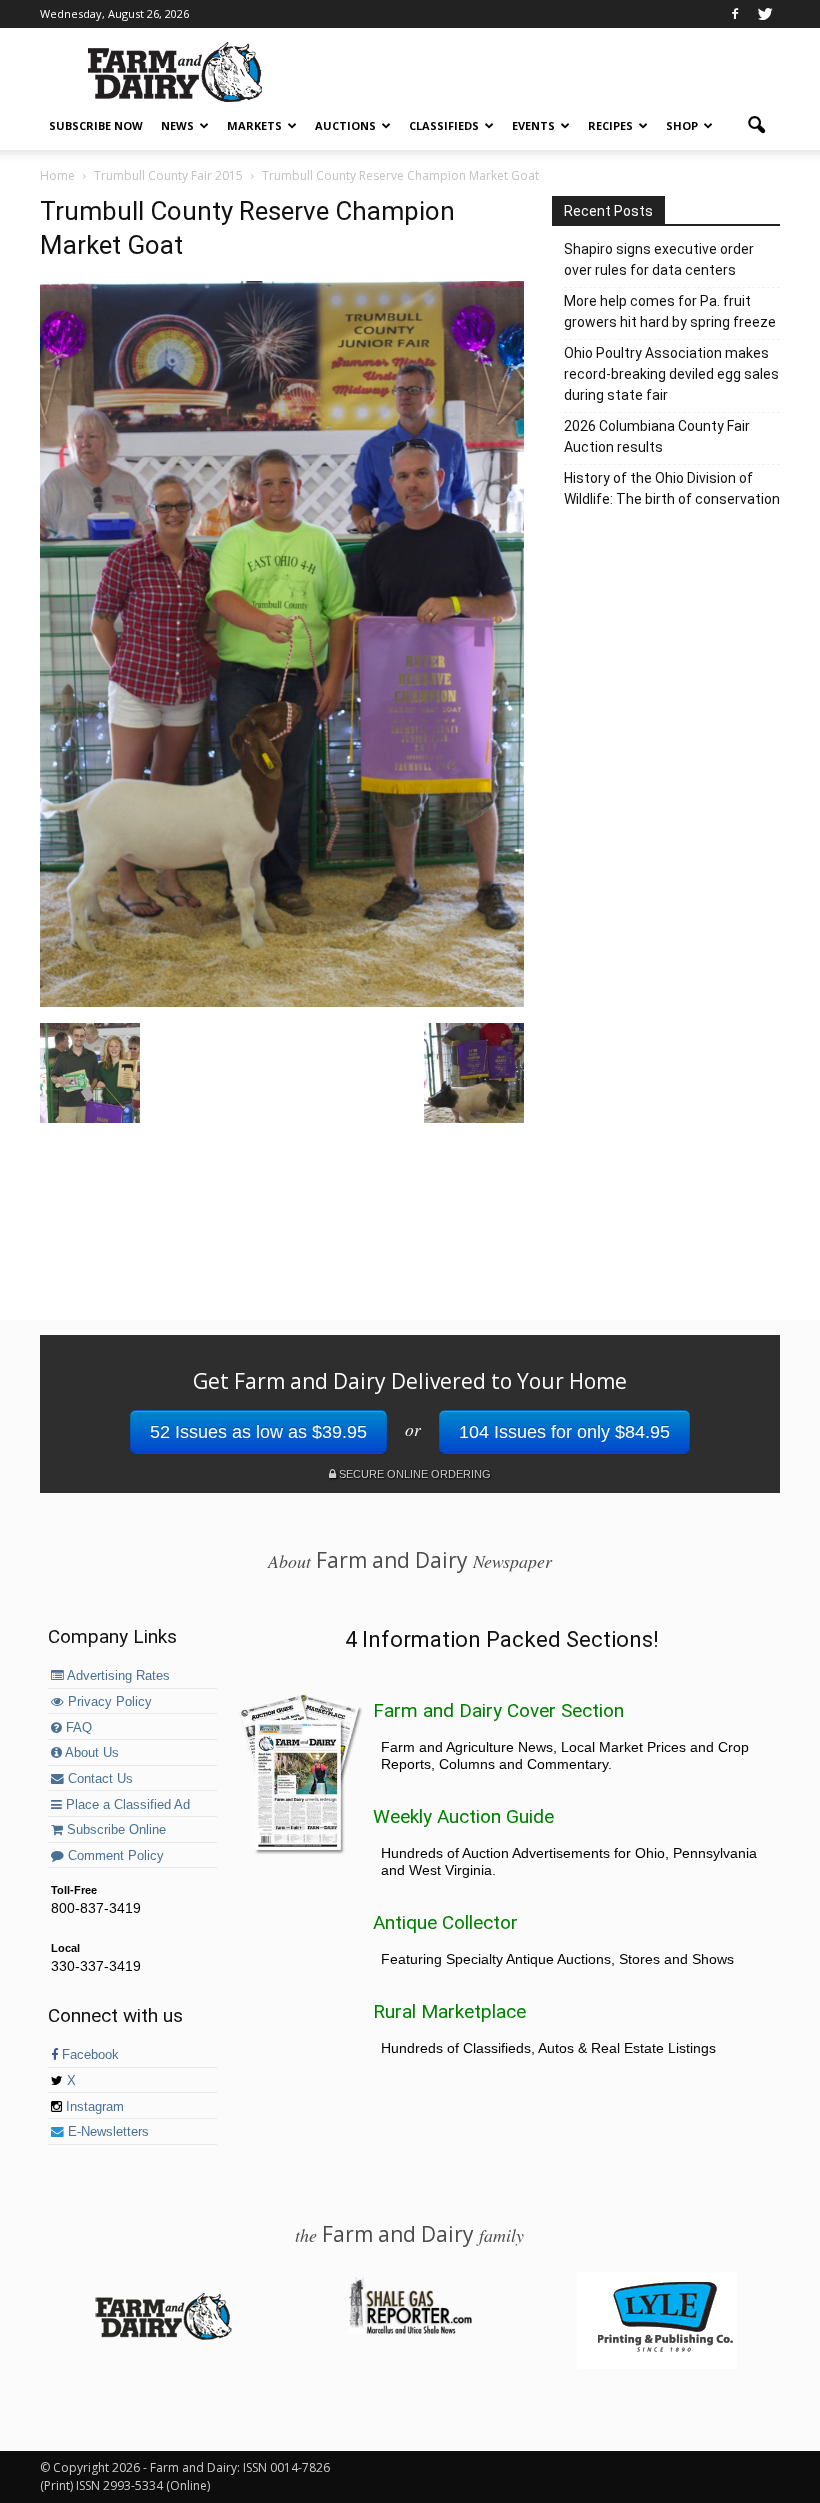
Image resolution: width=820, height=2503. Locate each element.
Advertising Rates (117, 1676)
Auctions (345, 125)
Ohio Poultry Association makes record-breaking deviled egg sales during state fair (671, 374)
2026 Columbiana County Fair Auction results (657, 436)
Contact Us (98, 1779)
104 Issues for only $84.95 (564, 1432)
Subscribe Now (96, 125)
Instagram (93, 2107)
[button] (756, 126)
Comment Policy (114, 1856)
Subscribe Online (114, 1830)
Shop (682, 125)
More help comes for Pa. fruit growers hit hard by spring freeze (670, 311)
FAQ (77, 1728)
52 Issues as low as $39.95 (258, 1432)
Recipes (610, 125)
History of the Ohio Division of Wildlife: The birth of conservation (672, 488)
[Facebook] (735, 14)
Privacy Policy (108, 1702)
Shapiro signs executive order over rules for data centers (659, 259)
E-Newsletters (106, 2132)
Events (533, 125)
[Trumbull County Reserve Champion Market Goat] (282, 1002)
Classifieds (444, 125)
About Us (90, 1753)
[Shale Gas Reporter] (410, 2331)
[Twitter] (765, 14)
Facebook (88, 2055)
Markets (254, 125)
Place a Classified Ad (126, 1805)
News (177, 125)
